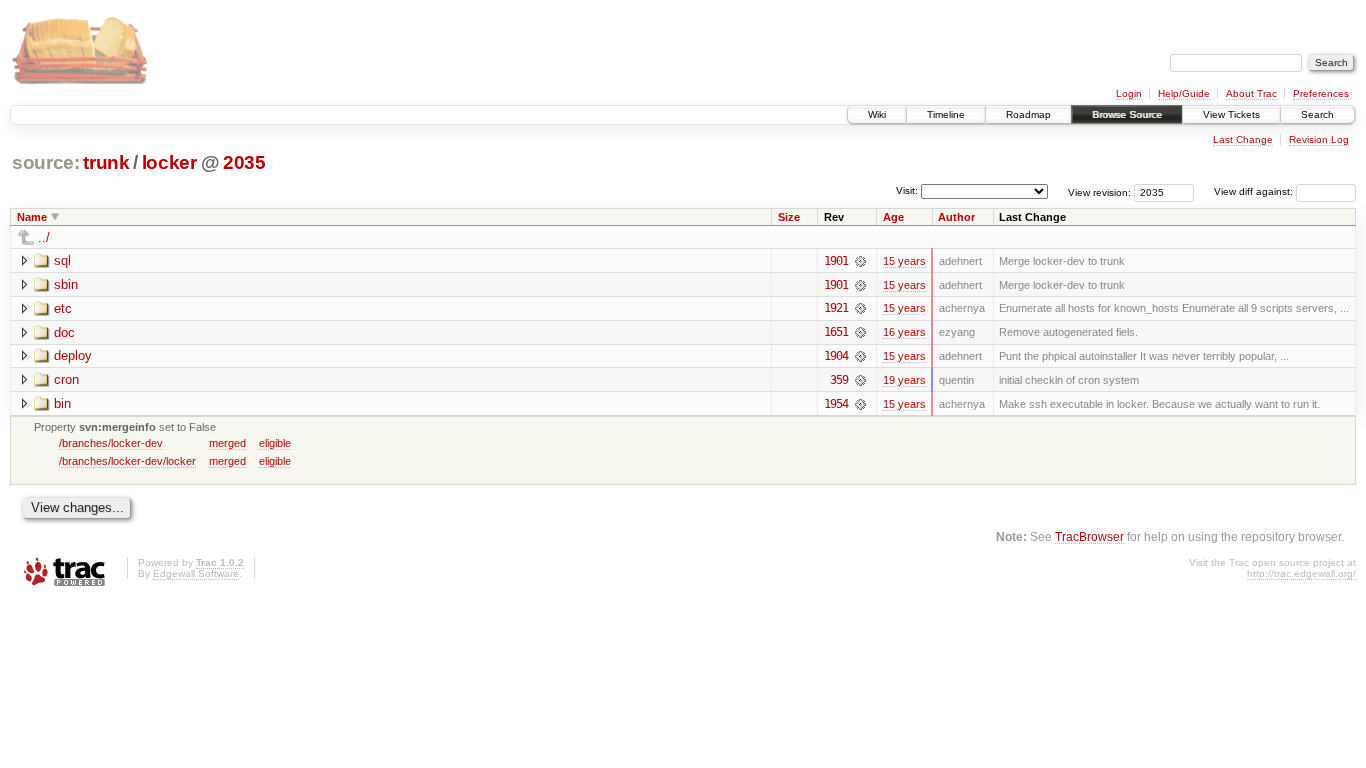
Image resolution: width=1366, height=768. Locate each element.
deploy (73, 355)
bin (62, 403)
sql (62, 260)
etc (63, 308)
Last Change (1243, 139)
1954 (836, 404)
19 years (904, 380)
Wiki (877, 114)
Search (1317, 114)
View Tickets (1231, 114)
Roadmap (1028, 114)
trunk (106, 162)
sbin (66, 284)
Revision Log (1319, 139)
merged (227, 443)
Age (893, 217)
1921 (836, 308)
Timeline (946, 114)
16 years (904, 332)
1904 (836, 356)
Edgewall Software (196, 573)
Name (32, 217)
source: (46, 162)
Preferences (1321, 93)
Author (956, 217)
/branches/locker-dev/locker (127, 461)
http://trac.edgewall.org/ (1301, 573)
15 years (904, 261)
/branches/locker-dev (111, 443)
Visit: (907, 190)
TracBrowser (1089, 536)
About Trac (1251, 93)
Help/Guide (1184, 93)
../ (44, 237)
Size (789, 217)
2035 (244, 162)
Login (1129, 93)
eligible (275, 443)
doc (64, 332)
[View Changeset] (860, 261)
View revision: (1099, 191)
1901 (836, 261)
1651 (836, 332)
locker (169, 162)
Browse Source (1127, 114)
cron (66, 379)
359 (839, 380)
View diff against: (1255, 191)
